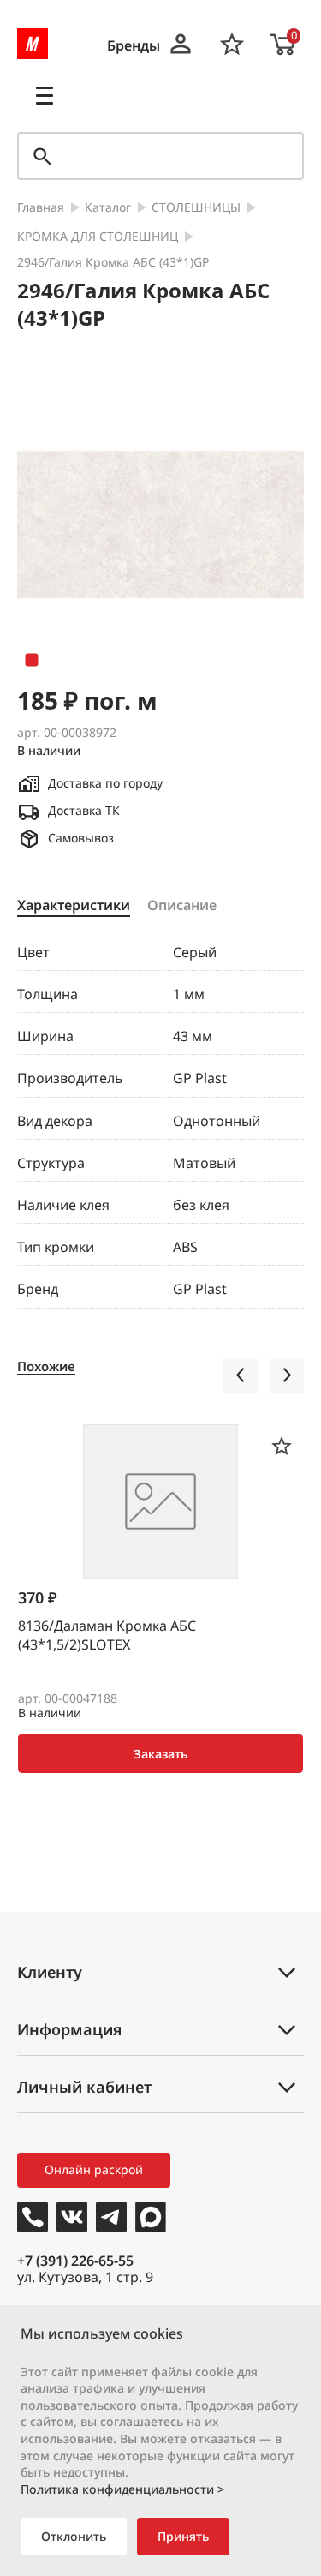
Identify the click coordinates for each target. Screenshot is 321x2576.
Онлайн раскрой (94, 2169)
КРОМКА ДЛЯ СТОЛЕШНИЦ (98, 237)
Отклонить (74, 2536)
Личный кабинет (84, 2087)
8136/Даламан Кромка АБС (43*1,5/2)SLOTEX (107, 1635)
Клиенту (50, 1972)
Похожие (46, 1366)
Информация (69, 2029)
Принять (183, 2536)
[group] (160, 524)
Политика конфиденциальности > (122, 2489)
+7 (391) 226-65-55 (75, 2261)
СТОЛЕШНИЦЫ (196, 208)
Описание (182, 906)
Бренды (134, 46)
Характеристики (74, 906)
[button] (32, 660)
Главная (41, 208)
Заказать (160, 1754)
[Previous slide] (241, 1375)
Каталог (108, 208)
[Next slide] (287, 1375)
